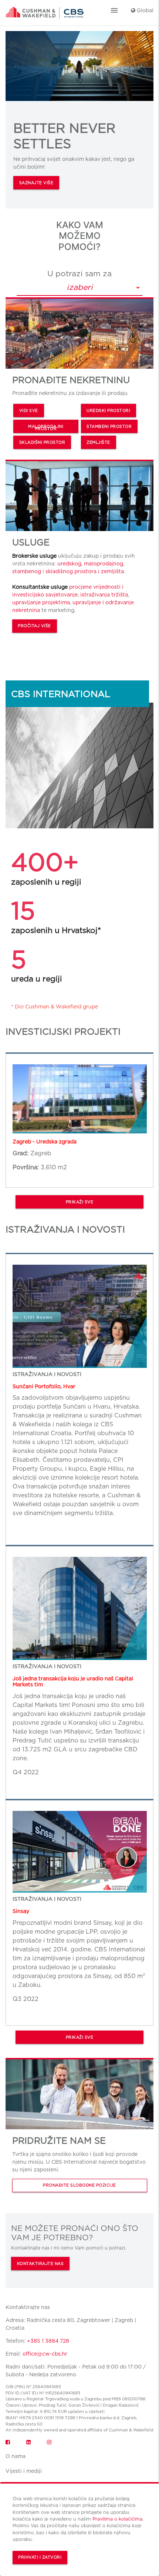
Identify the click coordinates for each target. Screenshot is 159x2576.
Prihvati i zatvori (40, 2557)
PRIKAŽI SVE (80, 1202)
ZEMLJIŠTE (98, 442)
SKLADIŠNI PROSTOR (42, 442)
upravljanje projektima (41, 602)
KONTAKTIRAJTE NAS (40, 2264)
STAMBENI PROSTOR (109, 427)
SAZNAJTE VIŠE (36, 183)
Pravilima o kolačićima (117, 2519)
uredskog (69, 564)
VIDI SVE (29, 411)
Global (144, 10)
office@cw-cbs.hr (45, 2354)
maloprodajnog (104, 564)
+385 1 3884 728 (48, 2341)
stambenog (27, 571)
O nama (16, 2456)
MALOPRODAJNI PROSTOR (46, 428)
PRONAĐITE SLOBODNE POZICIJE (79, 2185)
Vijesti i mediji (24, 2471)
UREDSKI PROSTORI (108, 411)
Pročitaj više (34, 626)
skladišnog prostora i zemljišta (85, 571)
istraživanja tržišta (104, 595)
